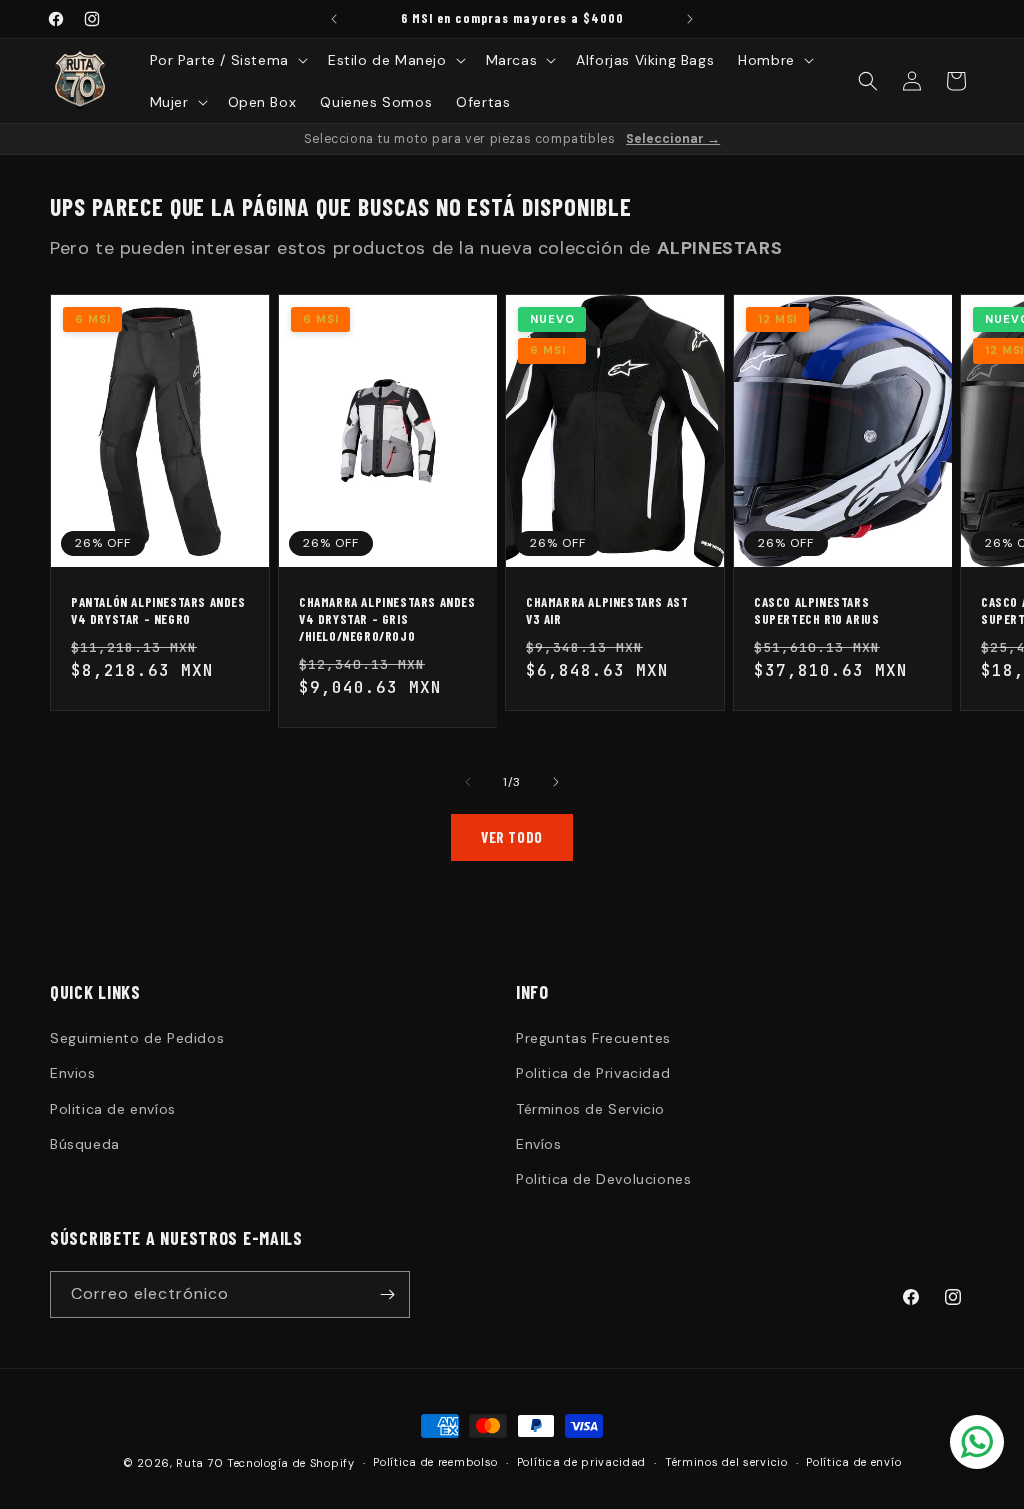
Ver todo (512, 837)
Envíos (539, 1144)
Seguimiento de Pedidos (137, 1038)
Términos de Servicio (590, 1109)
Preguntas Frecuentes (593, 1038)
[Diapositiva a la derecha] (556, 782)
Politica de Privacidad (593, 1073)
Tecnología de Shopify (291, 1463)
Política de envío (853, 1462)
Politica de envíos (113, 1109)
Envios (73, 1073)
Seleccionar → (673, 139)
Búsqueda (85, 1144)
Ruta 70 (199, 1463)
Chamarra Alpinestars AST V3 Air (607, 610)
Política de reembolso (435, 1462)
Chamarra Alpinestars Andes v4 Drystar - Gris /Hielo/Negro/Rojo (387, 619)
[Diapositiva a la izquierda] (468, 782)
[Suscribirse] (387, 1294)
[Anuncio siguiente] (690, 19)
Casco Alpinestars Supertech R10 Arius (816, 610)
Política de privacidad (581, 1462)
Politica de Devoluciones (603, 1179)
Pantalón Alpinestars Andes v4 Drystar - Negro (158, 610)
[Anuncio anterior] (334, 19)
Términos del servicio (726, 1462)
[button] (227, 60)
